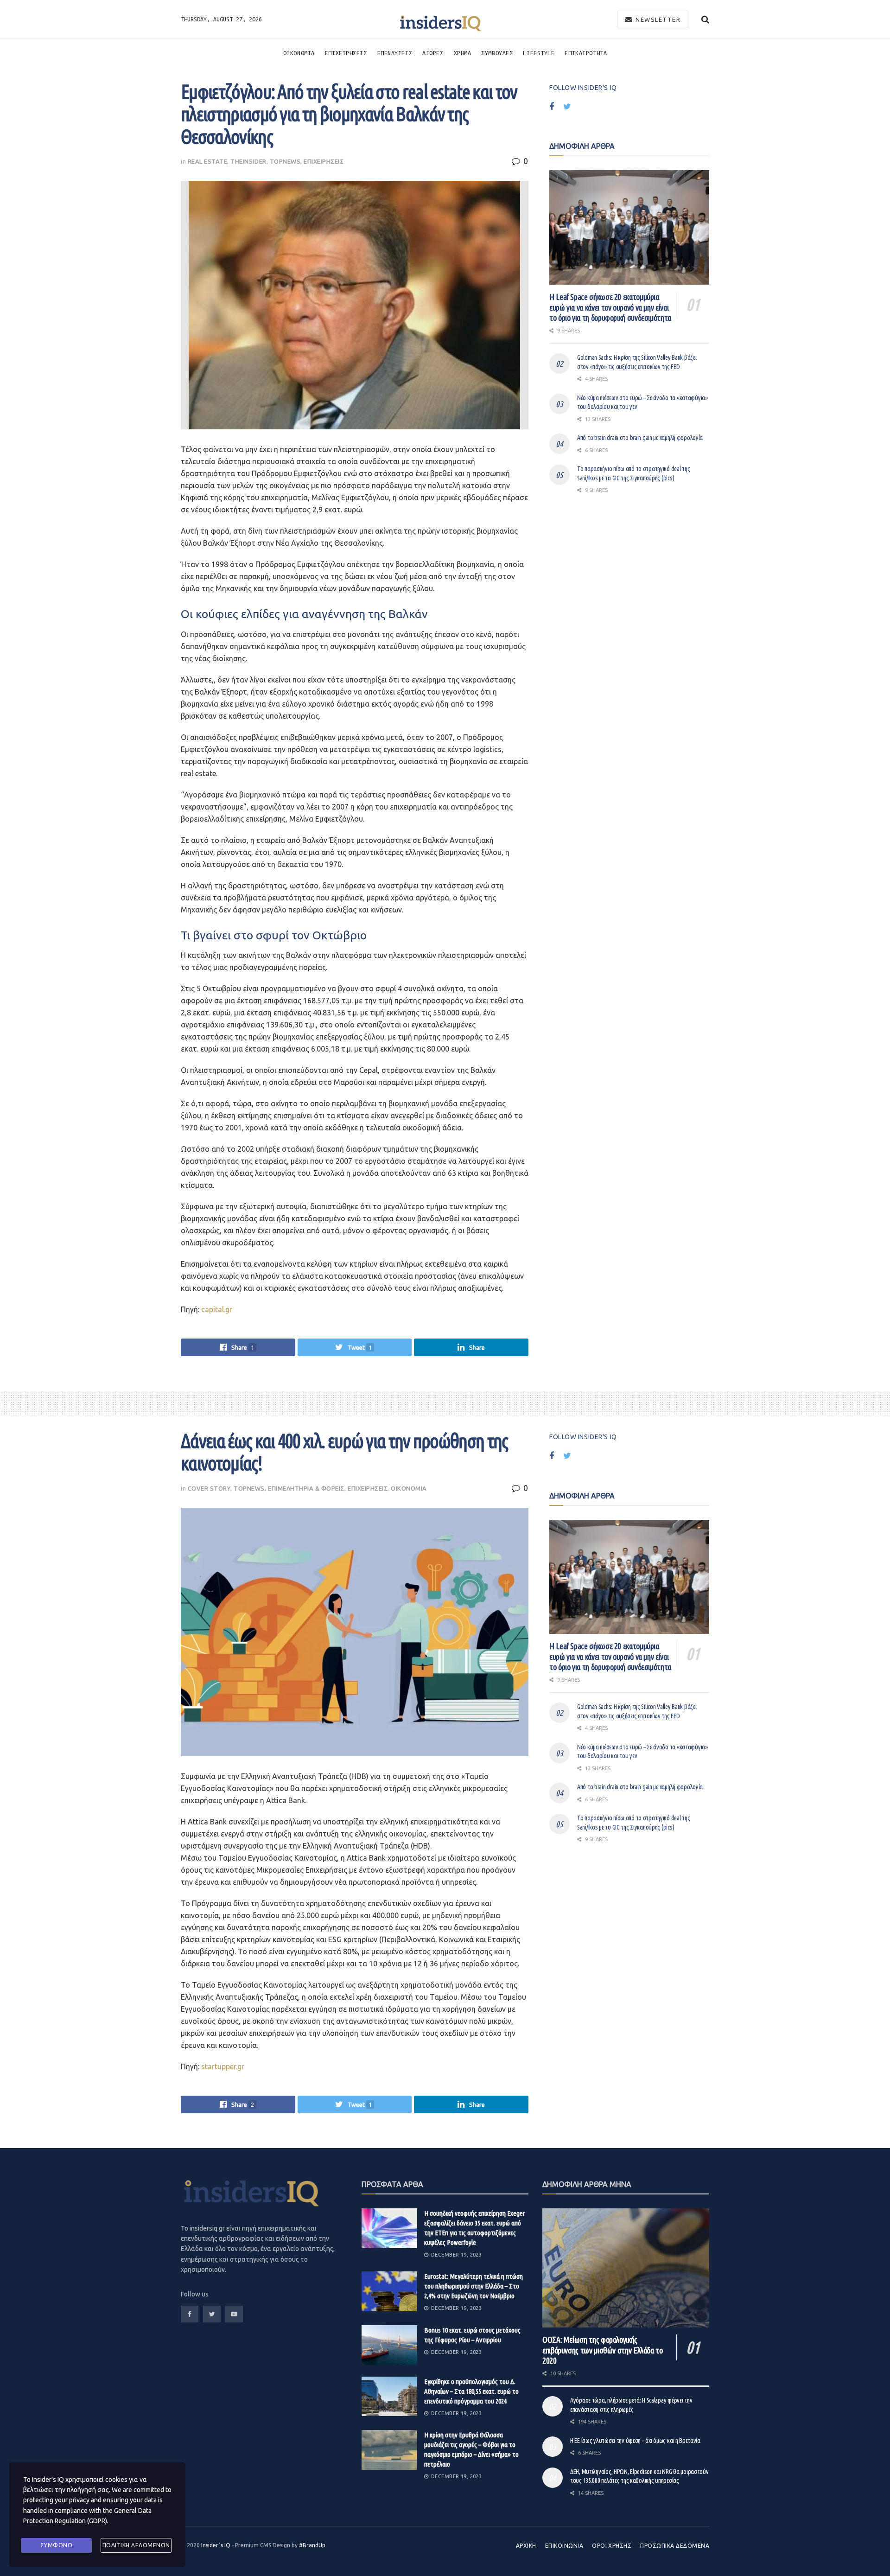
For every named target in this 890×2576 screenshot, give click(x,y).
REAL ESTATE (208, 161)
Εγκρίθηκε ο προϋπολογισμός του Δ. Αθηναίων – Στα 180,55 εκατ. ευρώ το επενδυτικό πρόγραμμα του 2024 (471, 2391)
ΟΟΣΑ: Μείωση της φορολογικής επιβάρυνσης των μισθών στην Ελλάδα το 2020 (603, 2350)
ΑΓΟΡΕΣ (433, 53)
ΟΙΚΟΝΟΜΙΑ (299, 53)
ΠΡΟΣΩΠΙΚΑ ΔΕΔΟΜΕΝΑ (675, 2546)
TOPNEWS (285, 161)
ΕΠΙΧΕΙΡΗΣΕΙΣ (346, 53)
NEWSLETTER (657, 19)
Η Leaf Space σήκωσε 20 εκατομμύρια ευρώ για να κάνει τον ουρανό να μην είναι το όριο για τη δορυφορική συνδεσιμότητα (610, 307)
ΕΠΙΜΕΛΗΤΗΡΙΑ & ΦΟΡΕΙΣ (306, 1488)
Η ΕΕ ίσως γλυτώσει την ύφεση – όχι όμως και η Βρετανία (635, 2441)
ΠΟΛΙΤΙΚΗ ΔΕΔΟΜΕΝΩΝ (136, 2545)
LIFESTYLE (539, 53)
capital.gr (217, 1309)
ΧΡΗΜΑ (463, 53)
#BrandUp (312, 2545)
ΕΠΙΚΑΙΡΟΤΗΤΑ (586, 53)
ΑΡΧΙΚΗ (526, 2546)
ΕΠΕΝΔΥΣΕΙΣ (395, 53)
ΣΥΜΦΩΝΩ (57, 2545)
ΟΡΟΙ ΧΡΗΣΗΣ (612, 2546)
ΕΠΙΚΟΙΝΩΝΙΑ (564, 2546)
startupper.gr (223, 2066)
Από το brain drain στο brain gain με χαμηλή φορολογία (640, 438)
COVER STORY (209, 1488)
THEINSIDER (248, 161)
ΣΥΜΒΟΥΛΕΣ (497, 53)
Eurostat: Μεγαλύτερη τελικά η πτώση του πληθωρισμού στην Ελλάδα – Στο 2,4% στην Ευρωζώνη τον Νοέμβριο (474, 2286)
